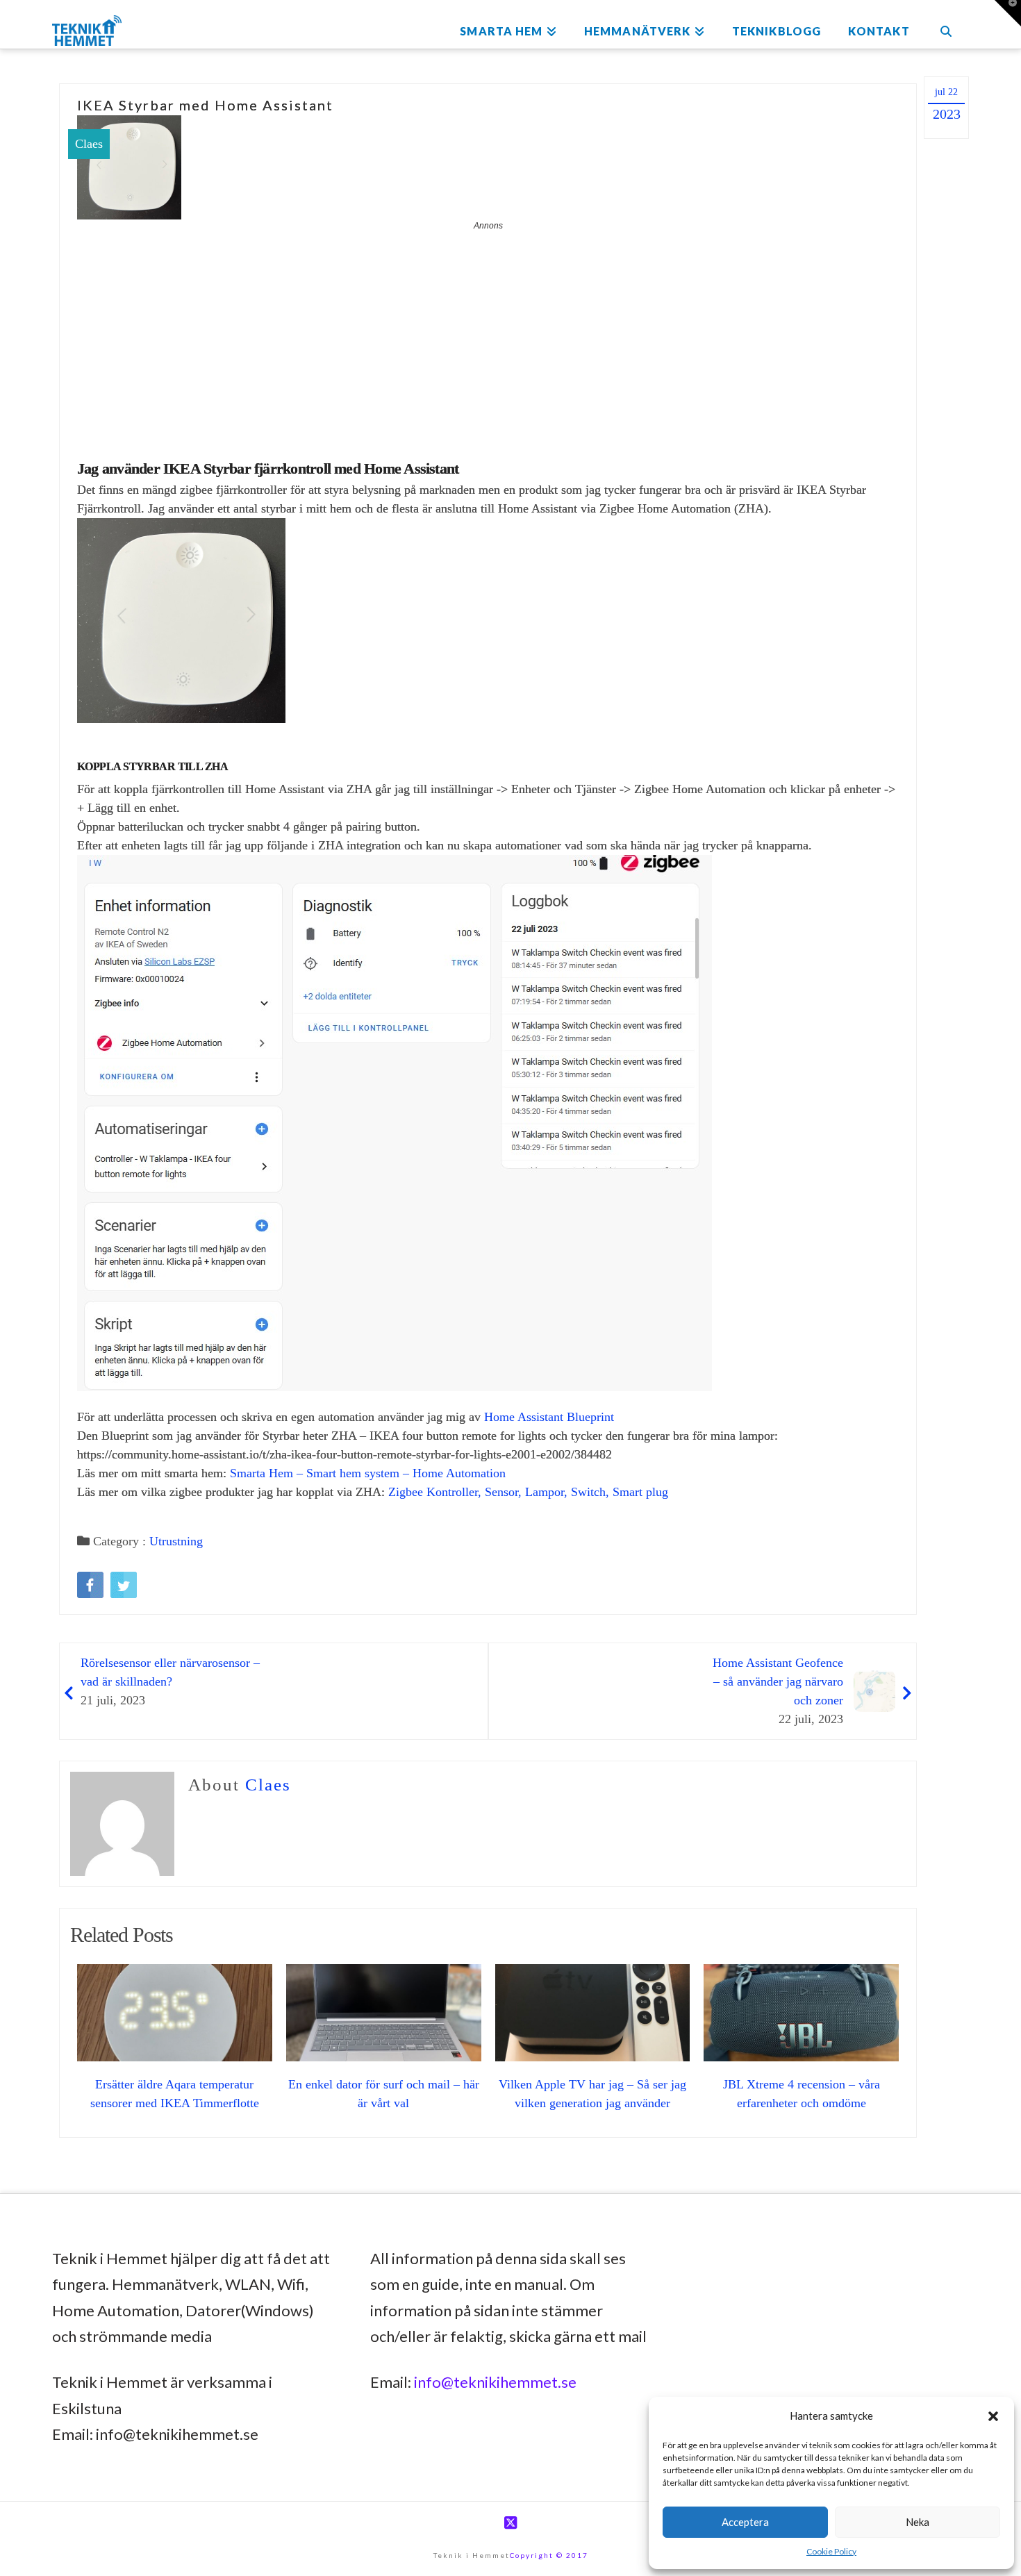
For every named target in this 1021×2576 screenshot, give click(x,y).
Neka (918, 2522)
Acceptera (745, 2522)
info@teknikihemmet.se (495, 2382)
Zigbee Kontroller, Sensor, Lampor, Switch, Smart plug (528, 1492)
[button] (993, 2416)
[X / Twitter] (510, 2523)
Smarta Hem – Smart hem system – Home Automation (368, 1473)
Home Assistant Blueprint (549, 1417)
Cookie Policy (831, 2551)
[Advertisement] (488, 336)
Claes (89, 144)
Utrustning (176, 1541)
